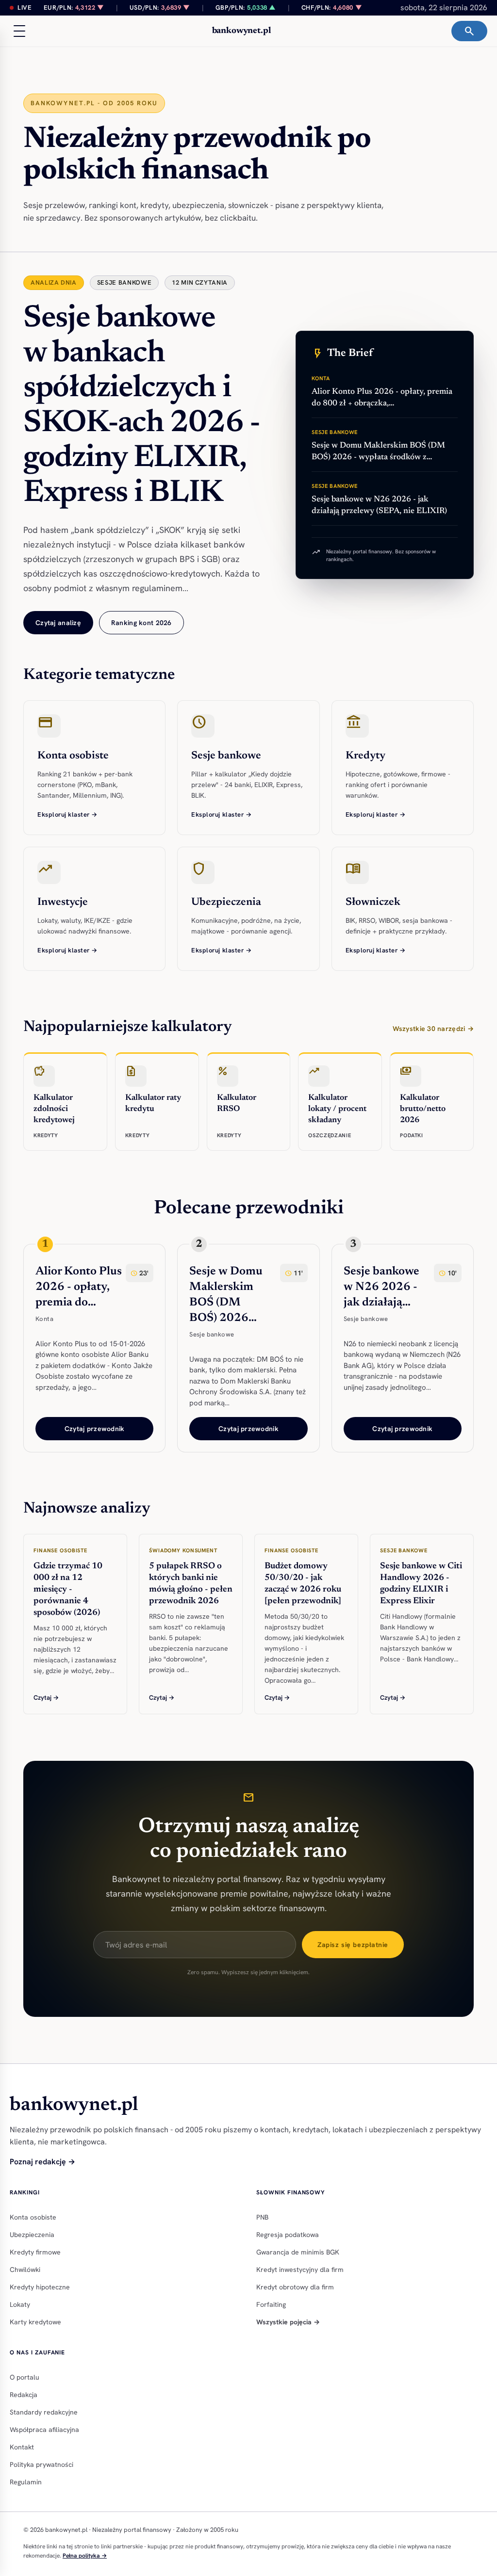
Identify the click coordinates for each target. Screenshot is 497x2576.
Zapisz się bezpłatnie (353, 1945)
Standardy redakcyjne (44, 2412)
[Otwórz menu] (19, 31)
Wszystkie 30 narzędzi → (433, 1029)
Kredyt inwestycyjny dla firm (300, 2270)
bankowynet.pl (241, 31)
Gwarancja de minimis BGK (298, 2252)
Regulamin (26, 2482)
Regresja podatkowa (288, 2235)
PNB (262, 2217)
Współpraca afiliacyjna (44, 2430)
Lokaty (20, 2304)
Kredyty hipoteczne (40, 2287)
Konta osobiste (33, 2217)
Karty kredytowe (35, 2322)
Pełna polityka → (85, 2556)
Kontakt (22, 2447)
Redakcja (24, 2395)
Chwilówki (25, 2270)
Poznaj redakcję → (42, 2162)
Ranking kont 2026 (141, 623)
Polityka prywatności (41, 2464)
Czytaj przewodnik (95, 1429)
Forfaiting (271, 2304)
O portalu (25, 2377)
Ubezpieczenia (32, 2235)
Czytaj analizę (58, 623)
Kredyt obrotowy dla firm (295, 2287)
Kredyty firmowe (35, 2252)
